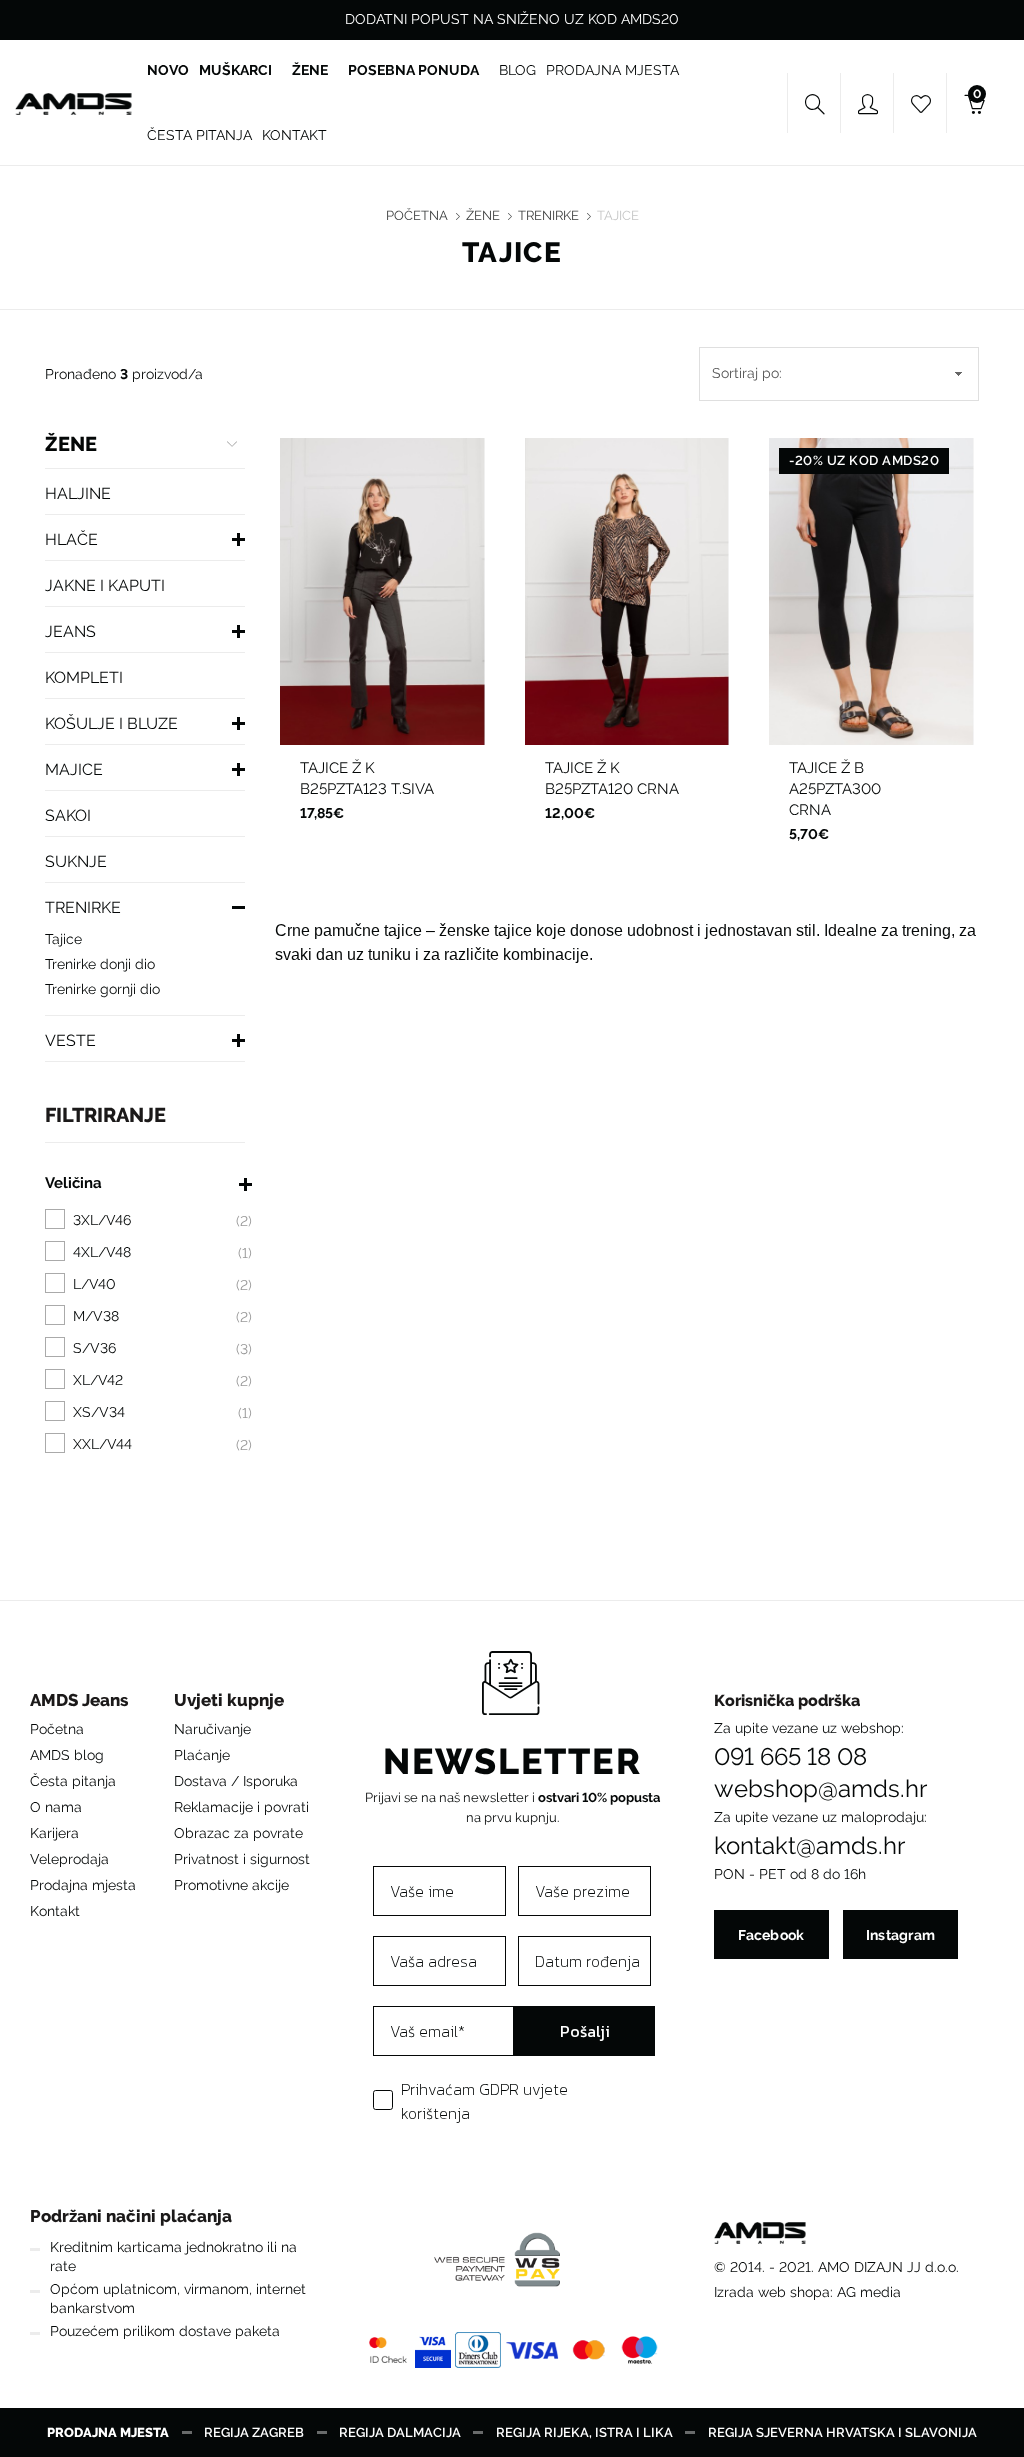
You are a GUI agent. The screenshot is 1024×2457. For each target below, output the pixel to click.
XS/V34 (597, 595)
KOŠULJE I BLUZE (111, 723)
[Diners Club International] (477, 2350)
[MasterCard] (588, 2350)
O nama (56, 1807)
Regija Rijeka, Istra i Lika (584, 2432)
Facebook (771, 1935)
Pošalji (585, 2031)
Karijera (54, 1833)
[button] (83, 1705)
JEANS (70, 631)
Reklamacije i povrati (241, 1807)
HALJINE (78, 493)
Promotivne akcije (231, 1885)
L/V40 (349, 630)
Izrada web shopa (772, 2292)
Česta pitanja (73, 1781)
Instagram (901, 1935)
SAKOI (68, 815)
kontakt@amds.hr (809, 1846)
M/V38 (411, 595)
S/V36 (351, 595)
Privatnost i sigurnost (242, 1859)
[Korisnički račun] (868, 104)
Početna (417, 215)
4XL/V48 (381, 700)
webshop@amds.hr (820, 1789)
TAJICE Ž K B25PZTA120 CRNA (612, 778)
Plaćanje (202, 1755)
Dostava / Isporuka (236, 1781)
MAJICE (74, 769)
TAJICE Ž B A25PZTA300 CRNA (835, 789)
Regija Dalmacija (400, 2432)
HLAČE (71, 539)
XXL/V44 (346, 665)
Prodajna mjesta (83, 1885)
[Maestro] (639, 2350)
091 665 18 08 (790, 1757)
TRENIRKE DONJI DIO (100, 964)
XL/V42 (411, 630)
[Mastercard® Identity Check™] (387, 2350)
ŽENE (483, 215)
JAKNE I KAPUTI (105, 585)
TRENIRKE (548, 215)
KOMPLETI (84, 677)
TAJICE (618, 215)
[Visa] (532, 2350)
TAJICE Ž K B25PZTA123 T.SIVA (367, 778)
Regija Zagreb (254, 2432)
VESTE (70, 1040)
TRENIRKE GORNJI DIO (102, 989)
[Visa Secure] (432, 2350)
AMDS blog (67, 1755)
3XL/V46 (418, 665)
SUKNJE (76, 861)
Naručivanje (212, 1729)
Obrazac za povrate (238, 1833)
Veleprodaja (69, 1859)
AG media (869, 2292)
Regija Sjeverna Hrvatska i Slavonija (842, 2432)
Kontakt (55, 1911)
